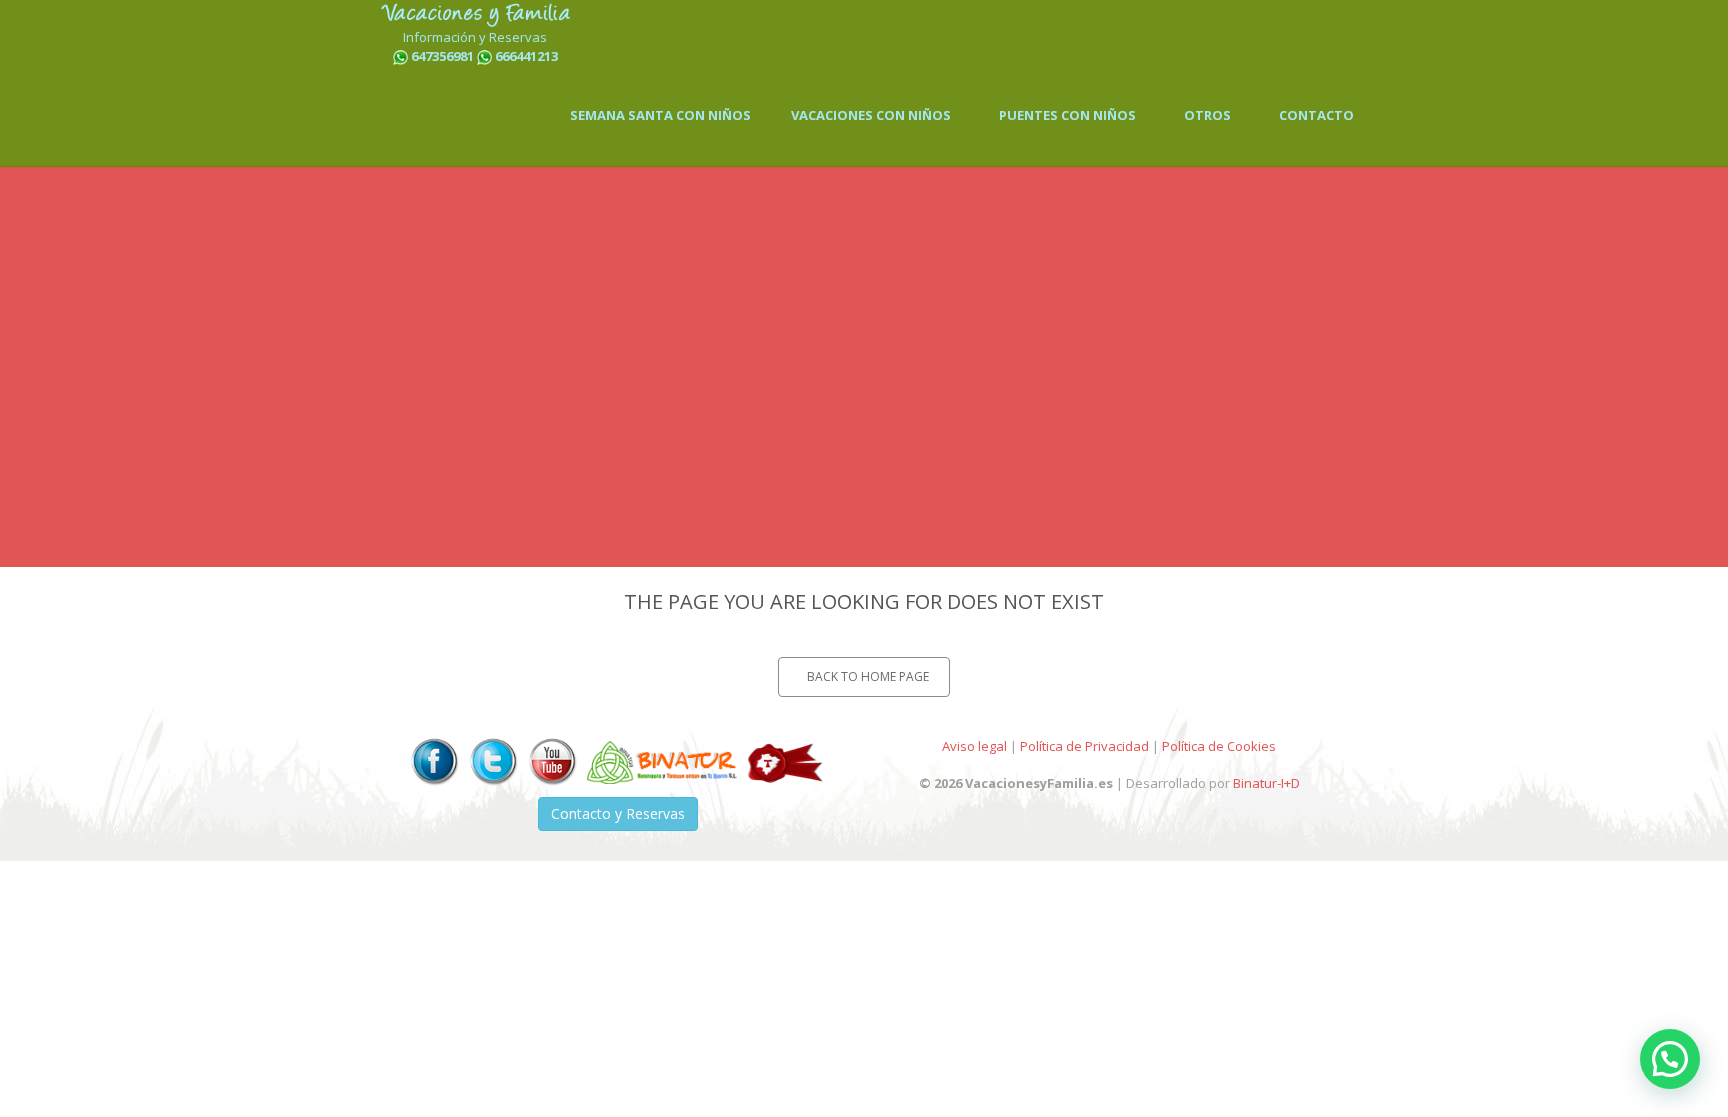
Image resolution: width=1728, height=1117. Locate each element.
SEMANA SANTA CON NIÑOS (660, 115)
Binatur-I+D (1266, 783)
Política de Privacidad (1084, 746)
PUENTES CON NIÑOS (1067, 115)
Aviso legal (974, 746)
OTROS (1207, 115)
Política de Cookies (1219, 746)
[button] (1670, 1059)
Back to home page (868, 676)
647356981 (442, 56)
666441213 (526, 56)
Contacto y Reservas (618, 813)
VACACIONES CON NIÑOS (871, 115)
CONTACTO (1316, 115)
